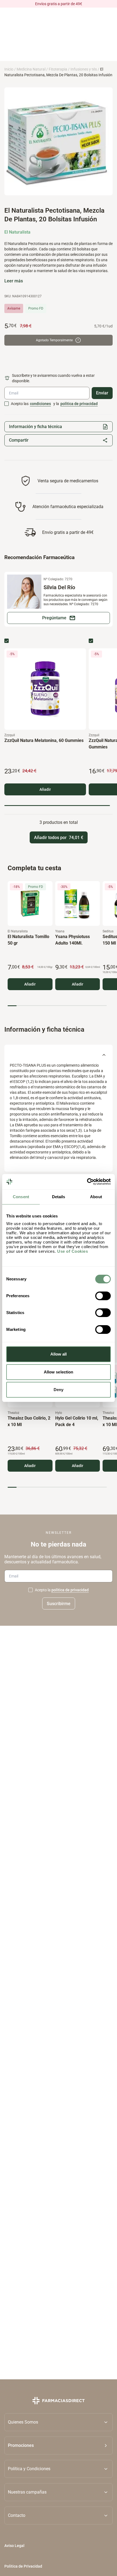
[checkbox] (7, 404)
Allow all (59, 1354)
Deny (59, 1390)
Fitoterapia (58, 69)
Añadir (45, 789)
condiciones (40, 404)
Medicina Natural (31, 69)
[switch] (103, 1296)
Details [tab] (59, 1197)
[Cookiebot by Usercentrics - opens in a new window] (87, 1182)
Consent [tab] (21, 1197)
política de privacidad (79, 404)
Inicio (9, 69)
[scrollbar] (57, 806)
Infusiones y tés (84, 69)
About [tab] (96, 1197)
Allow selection (59, 1372)
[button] (59, 2446)
